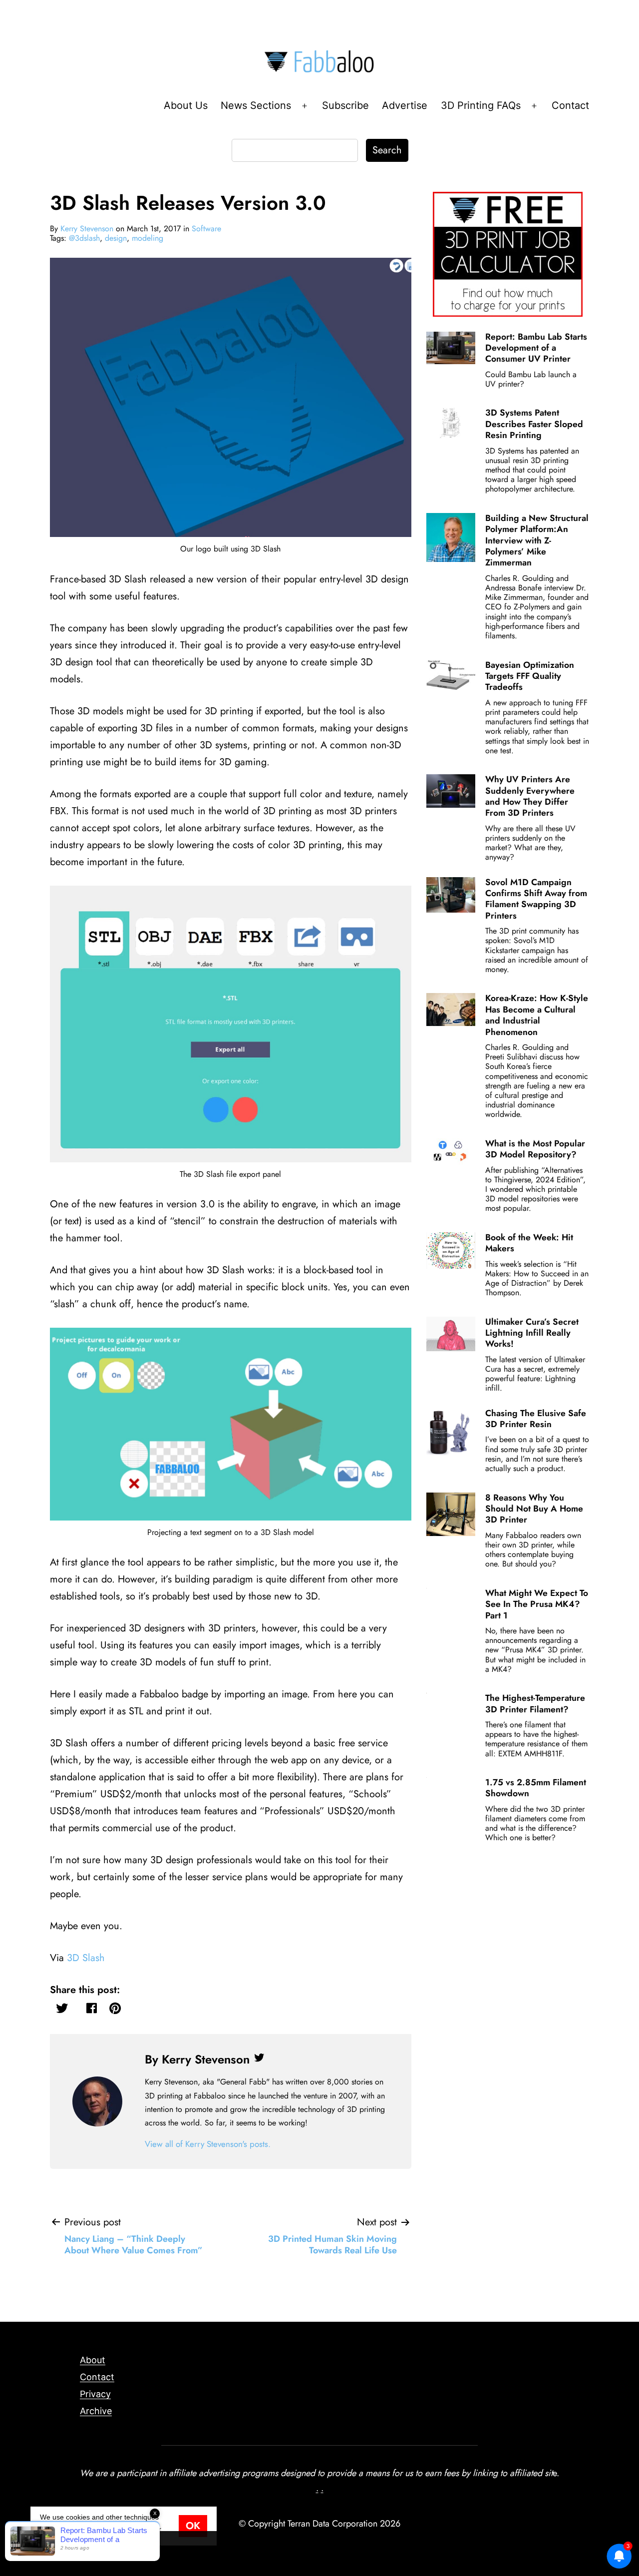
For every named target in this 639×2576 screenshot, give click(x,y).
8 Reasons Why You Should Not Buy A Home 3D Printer (534, 1509)
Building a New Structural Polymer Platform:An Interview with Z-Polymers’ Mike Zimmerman (537, 540)
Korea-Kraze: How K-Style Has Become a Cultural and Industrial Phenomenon (537, 1015)
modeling (148, 238)
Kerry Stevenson (87, 229)
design (116, 238)
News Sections (256, 105)
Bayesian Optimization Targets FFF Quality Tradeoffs (530, 676)
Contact (570, 105)
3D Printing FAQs (481, 105)
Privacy (95, 2394)
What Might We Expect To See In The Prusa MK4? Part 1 (537, 1604)
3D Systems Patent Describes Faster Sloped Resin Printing (534, 424)
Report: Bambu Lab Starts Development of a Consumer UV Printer (536, 348)
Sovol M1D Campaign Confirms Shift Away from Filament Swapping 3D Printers (536, 899)
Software (206, 229)
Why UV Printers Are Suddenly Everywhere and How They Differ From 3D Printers (530, 796)
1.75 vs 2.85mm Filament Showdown (536, 1788)
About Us (186, 105)
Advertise (405, 105)
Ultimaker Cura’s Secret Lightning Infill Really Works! (532, 1333)
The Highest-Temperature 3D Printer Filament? (535, 1703)
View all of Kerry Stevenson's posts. (208, 2144)
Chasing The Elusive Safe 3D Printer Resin (536, 1419)
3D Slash (86, 1958)
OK (193, 2526)
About (93, 2360)
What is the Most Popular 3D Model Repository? (535, 1149)
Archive (96, 2411)
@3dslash (84, 238)
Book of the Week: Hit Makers (529, 1243)
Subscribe (345, 105)
